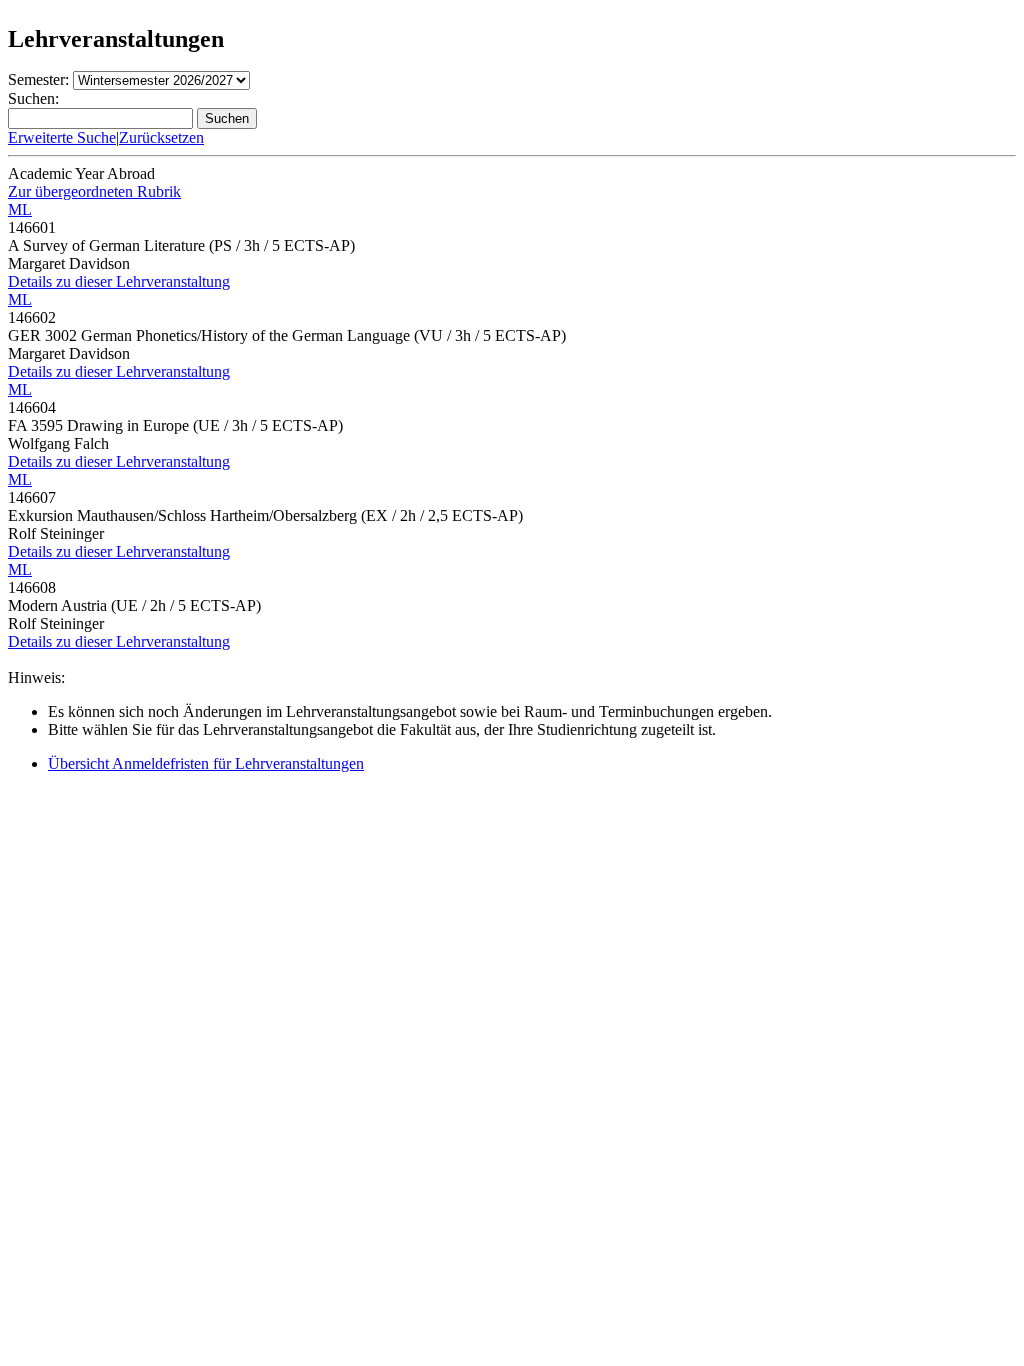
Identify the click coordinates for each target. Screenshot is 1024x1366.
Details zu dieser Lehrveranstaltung (119, 281)
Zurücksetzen (161, 137)
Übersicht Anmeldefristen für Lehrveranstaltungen (206, 763)
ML (20, 209)
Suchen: (33, 98)
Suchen (227, 118)
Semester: (38, 79)
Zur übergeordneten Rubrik (94, 191)
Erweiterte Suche (62, 137)
